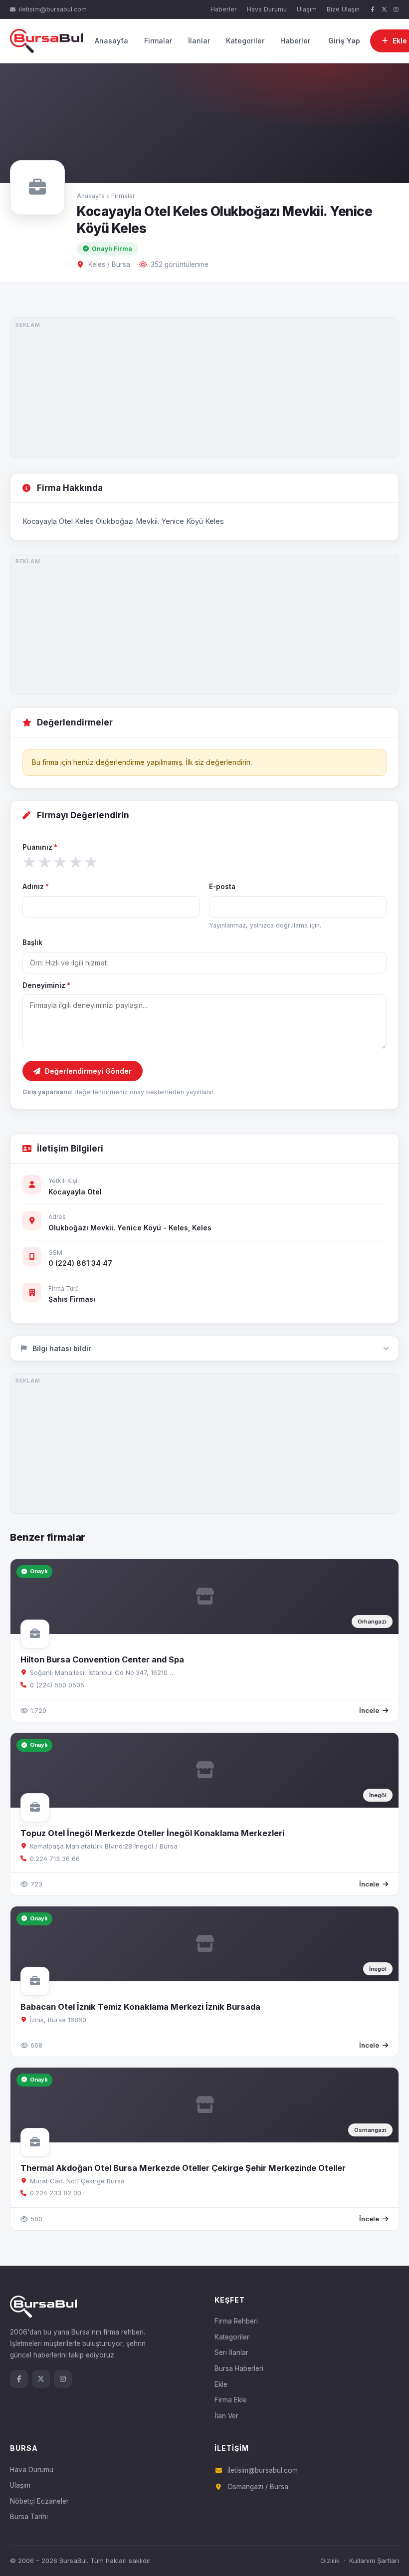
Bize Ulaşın (343, 9)
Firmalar (158, 41)
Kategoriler (245, 41)
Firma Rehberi (236, 2321)
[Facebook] (373, 10)
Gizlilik (330, 2561)
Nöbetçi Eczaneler (39, 2501)
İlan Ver (226, 2416)
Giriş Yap (344, 41)
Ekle (221, 2384)
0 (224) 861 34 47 (80, 1263)
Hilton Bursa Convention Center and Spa (102, 1659)
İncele (369, 1710)
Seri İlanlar (231, 2352)
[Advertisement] (204, 388)
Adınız (36, 887)
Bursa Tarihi (29, 2517)
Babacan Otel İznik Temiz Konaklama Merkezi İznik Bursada (140, 2007)
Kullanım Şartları (374, 2561)
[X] (385, 10)
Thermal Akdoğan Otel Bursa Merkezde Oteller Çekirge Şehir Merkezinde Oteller (183, 2168)
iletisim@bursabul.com (53, 9)
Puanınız (40, 847)
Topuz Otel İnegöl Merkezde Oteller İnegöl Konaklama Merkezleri (152, 1833)
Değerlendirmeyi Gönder (88, 1071)
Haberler (224, 9)
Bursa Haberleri (239, 2368)
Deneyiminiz (46, 985)
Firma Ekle (231, 2400)
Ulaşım (307, 9)
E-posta (222, 887)
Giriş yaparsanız (47, 1092)
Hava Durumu (267, 9)
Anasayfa (111, 41)
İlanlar (199, 41)
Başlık (32, 942)
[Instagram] (396, 10)
